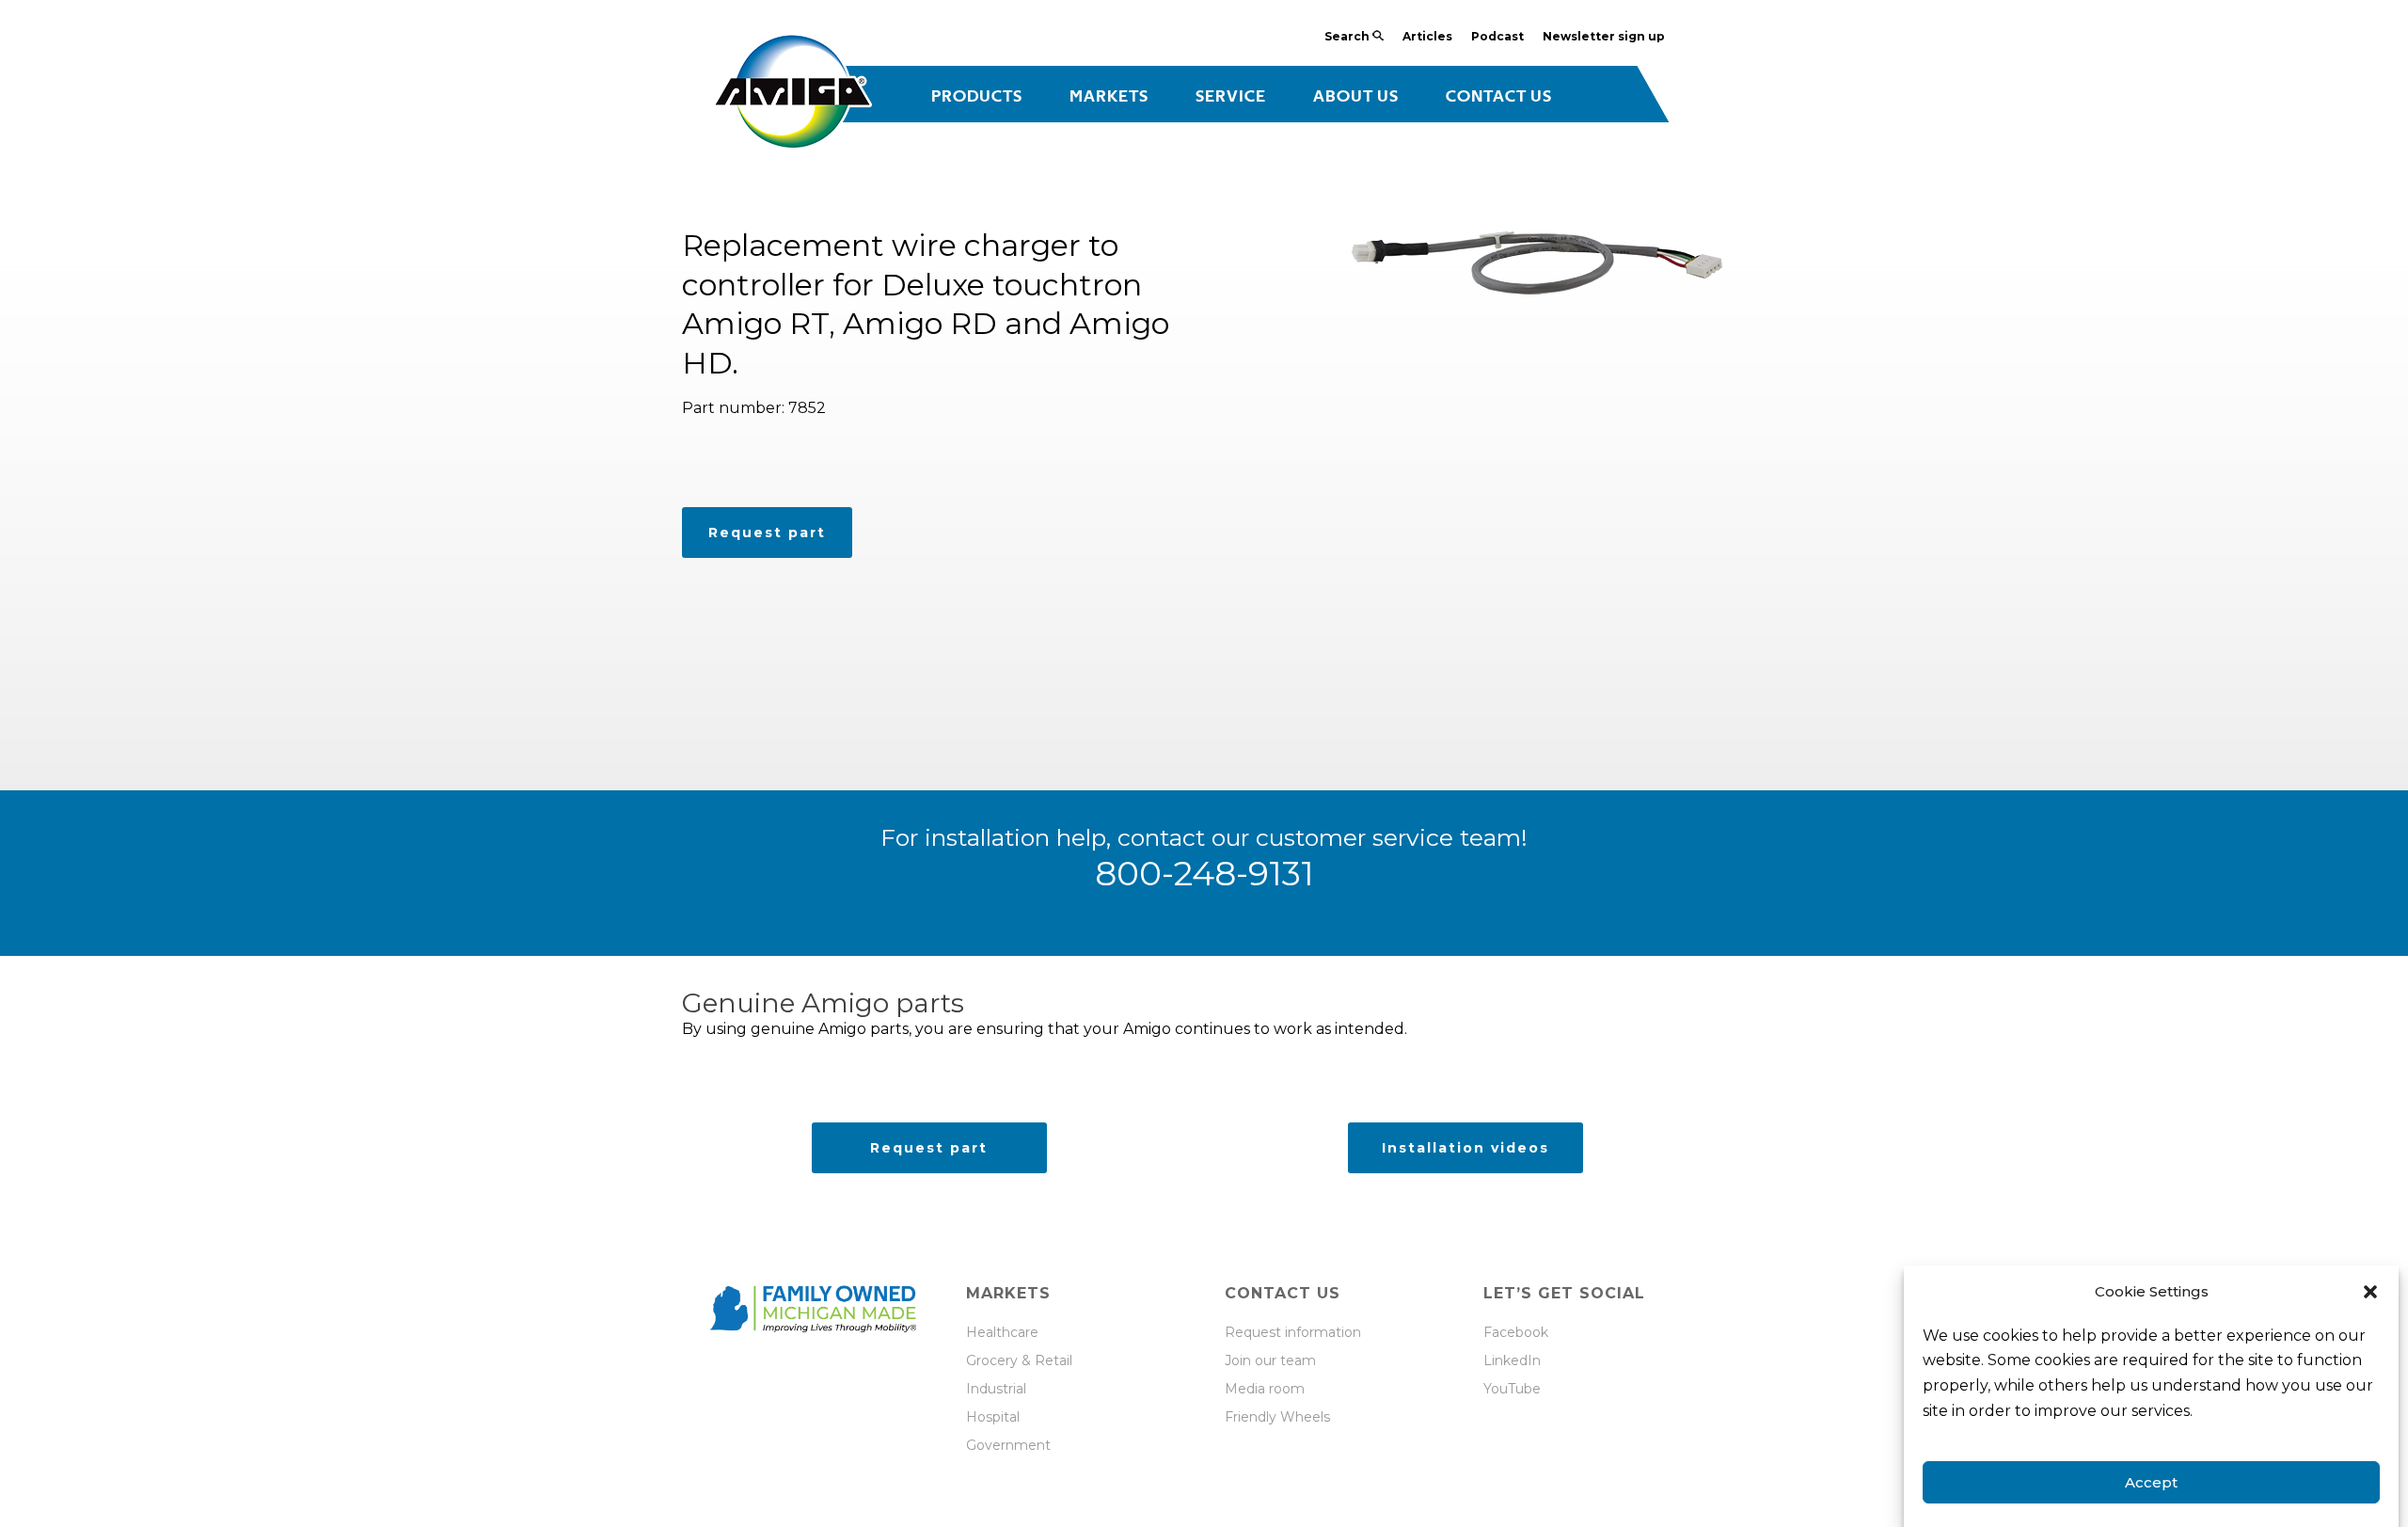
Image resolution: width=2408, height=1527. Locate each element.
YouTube (1512, 1389)
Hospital (993, 1417)
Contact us (1499, 97)
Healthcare (1002, 1332)
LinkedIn (1512, 1360)
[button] (2370, 1292)
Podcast (1497, 36)
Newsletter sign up (1604, 36)
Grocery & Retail (1019, 1360)
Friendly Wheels (1277, 1417)
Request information (1293, 1332)
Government (1008, 1445)
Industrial (998, 1389)
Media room (1265, 1389)
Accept (2151, 1482)
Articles (1427, 36)
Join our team (1270, 1360)
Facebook (1516, 1332)
